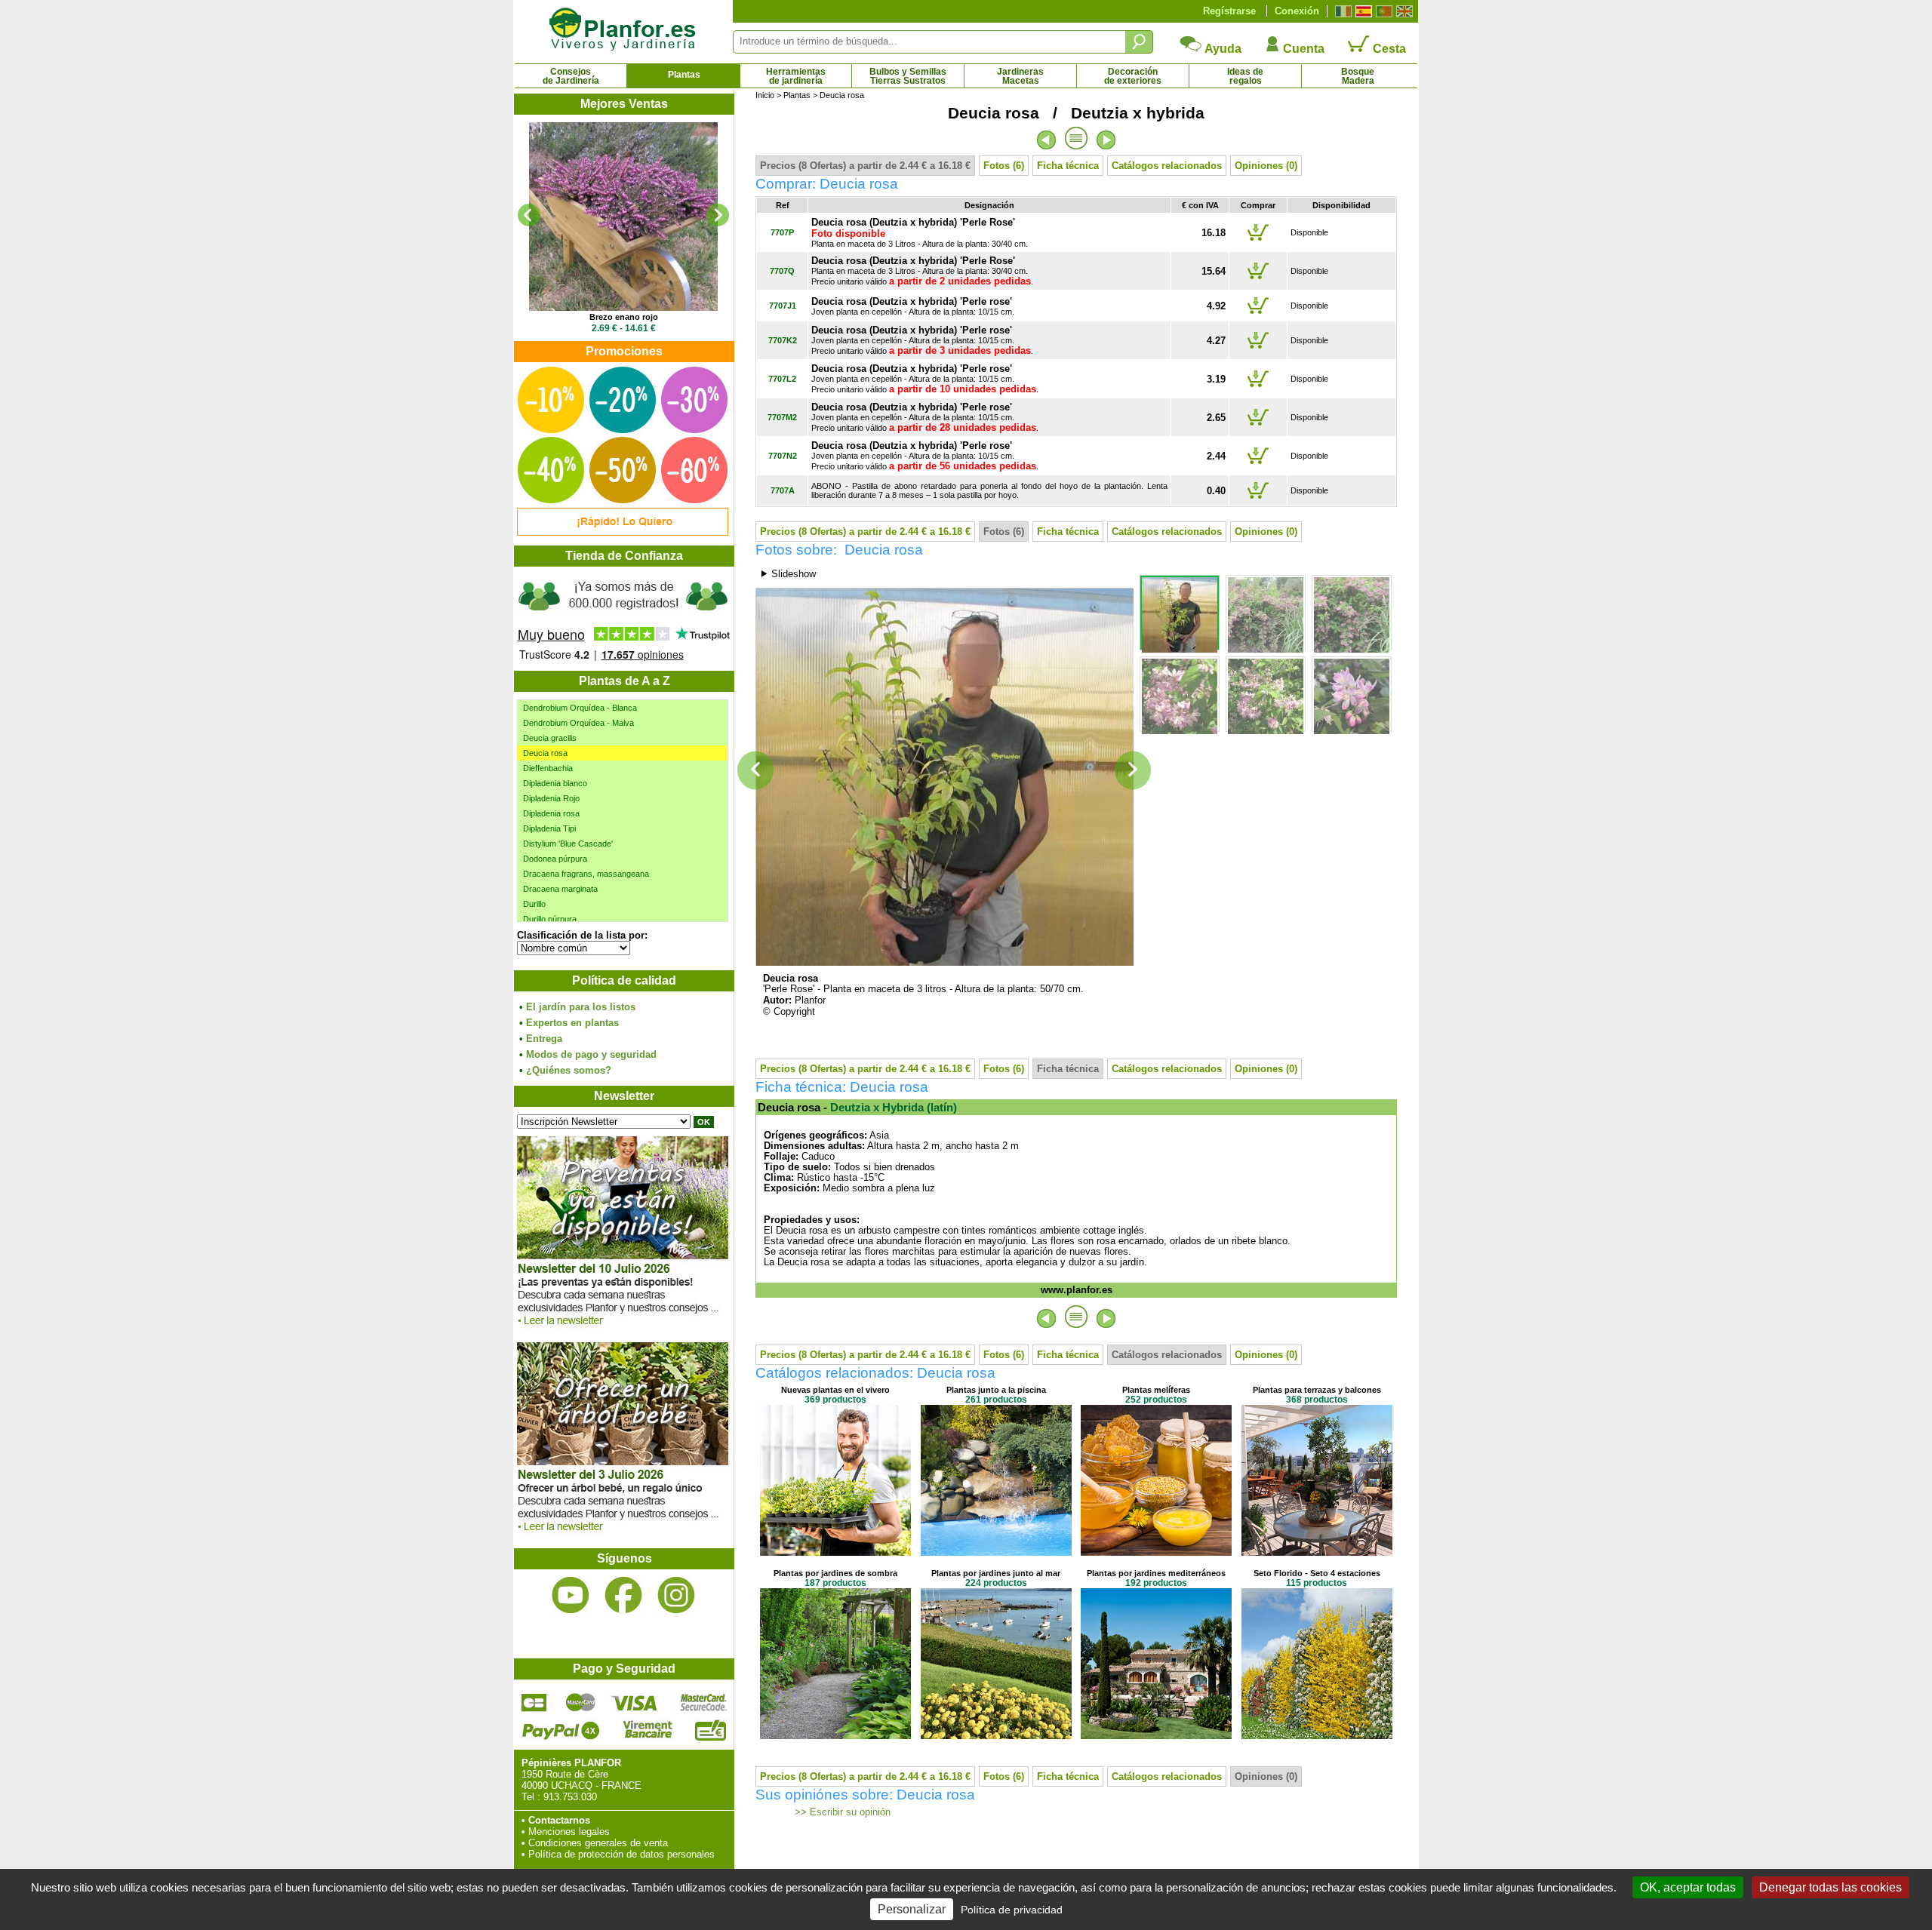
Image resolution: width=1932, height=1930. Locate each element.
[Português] (1382, 11)
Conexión (1297, 11)
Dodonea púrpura (555, 859)
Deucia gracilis (550, 738)
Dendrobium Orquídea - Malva (578, 723)
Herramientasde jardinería (796, 76)
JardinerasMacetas (1020, 76)
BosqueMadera (1358, 76)
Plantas (684, 75)
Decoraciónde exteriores (1133, 76)
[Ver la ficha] (623, 217)
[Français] (1341, 11)
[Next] (718, 215)
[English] (1403, 11)
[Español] (1362, 11)
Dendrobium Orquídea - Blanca (580, 708)
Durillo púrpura (550, 919)
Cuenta (1302, 49)
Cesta (1388, 49)
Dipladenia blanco (555, 783)
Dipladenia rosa (551, 813)
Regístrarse (1229, 11)
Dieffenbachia (548, 768)
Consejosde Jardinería (571, 76)
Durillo (534, 904)
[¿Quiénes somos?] (623, 619)
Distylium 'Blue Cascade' (568, 844)
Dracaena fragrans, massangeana (586, 874)
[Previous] (529, 215)
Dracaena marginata (560, 889)
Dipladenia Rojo (551, 798)
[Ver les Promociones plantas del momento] (623, 532)
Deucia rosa (545, 753)
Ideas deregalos (1245, 76)
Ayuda (1222, 49)
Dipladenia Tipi (549, 828)
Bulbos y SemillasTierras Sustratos (908, 76)
